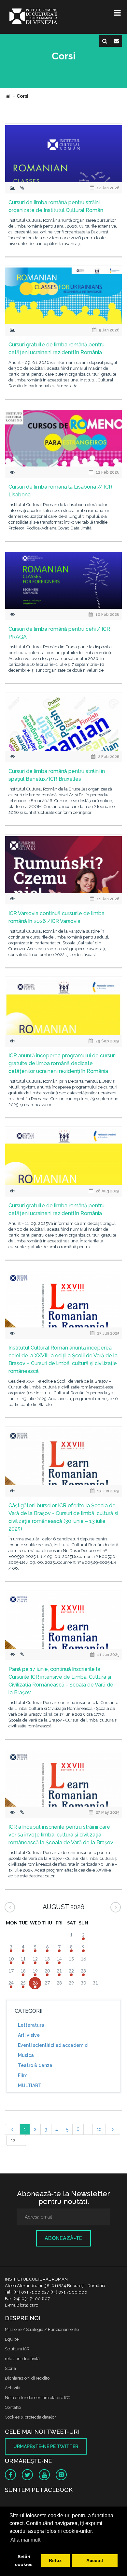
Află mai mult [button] (25, 2540)
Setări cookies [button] (24, 2560)
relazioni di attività (22, 2359)
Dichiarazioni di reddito (27, 2378)
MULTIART (30, 2085)
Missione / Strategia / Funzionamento (42, 2329)
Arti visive (29, 2035)
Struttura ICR (17, 2349)
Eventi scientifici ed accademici (53, 2045)
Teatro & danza (35, 2065)
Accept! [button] (95, 2560)
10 (99, 2129)
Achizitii (13, 2388)
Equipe (12, 2339)
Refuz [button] (55, 2560)
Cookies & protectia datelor (30, 2417)
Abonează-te (63, 2238)
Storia (10, 2368)
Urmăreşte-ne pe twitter (46, 2446)
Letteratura (31, 2025)
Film (23, 2075)
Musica (26, 2055)
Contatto (13, 2407)
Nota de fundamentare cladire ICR (38, 2398)
